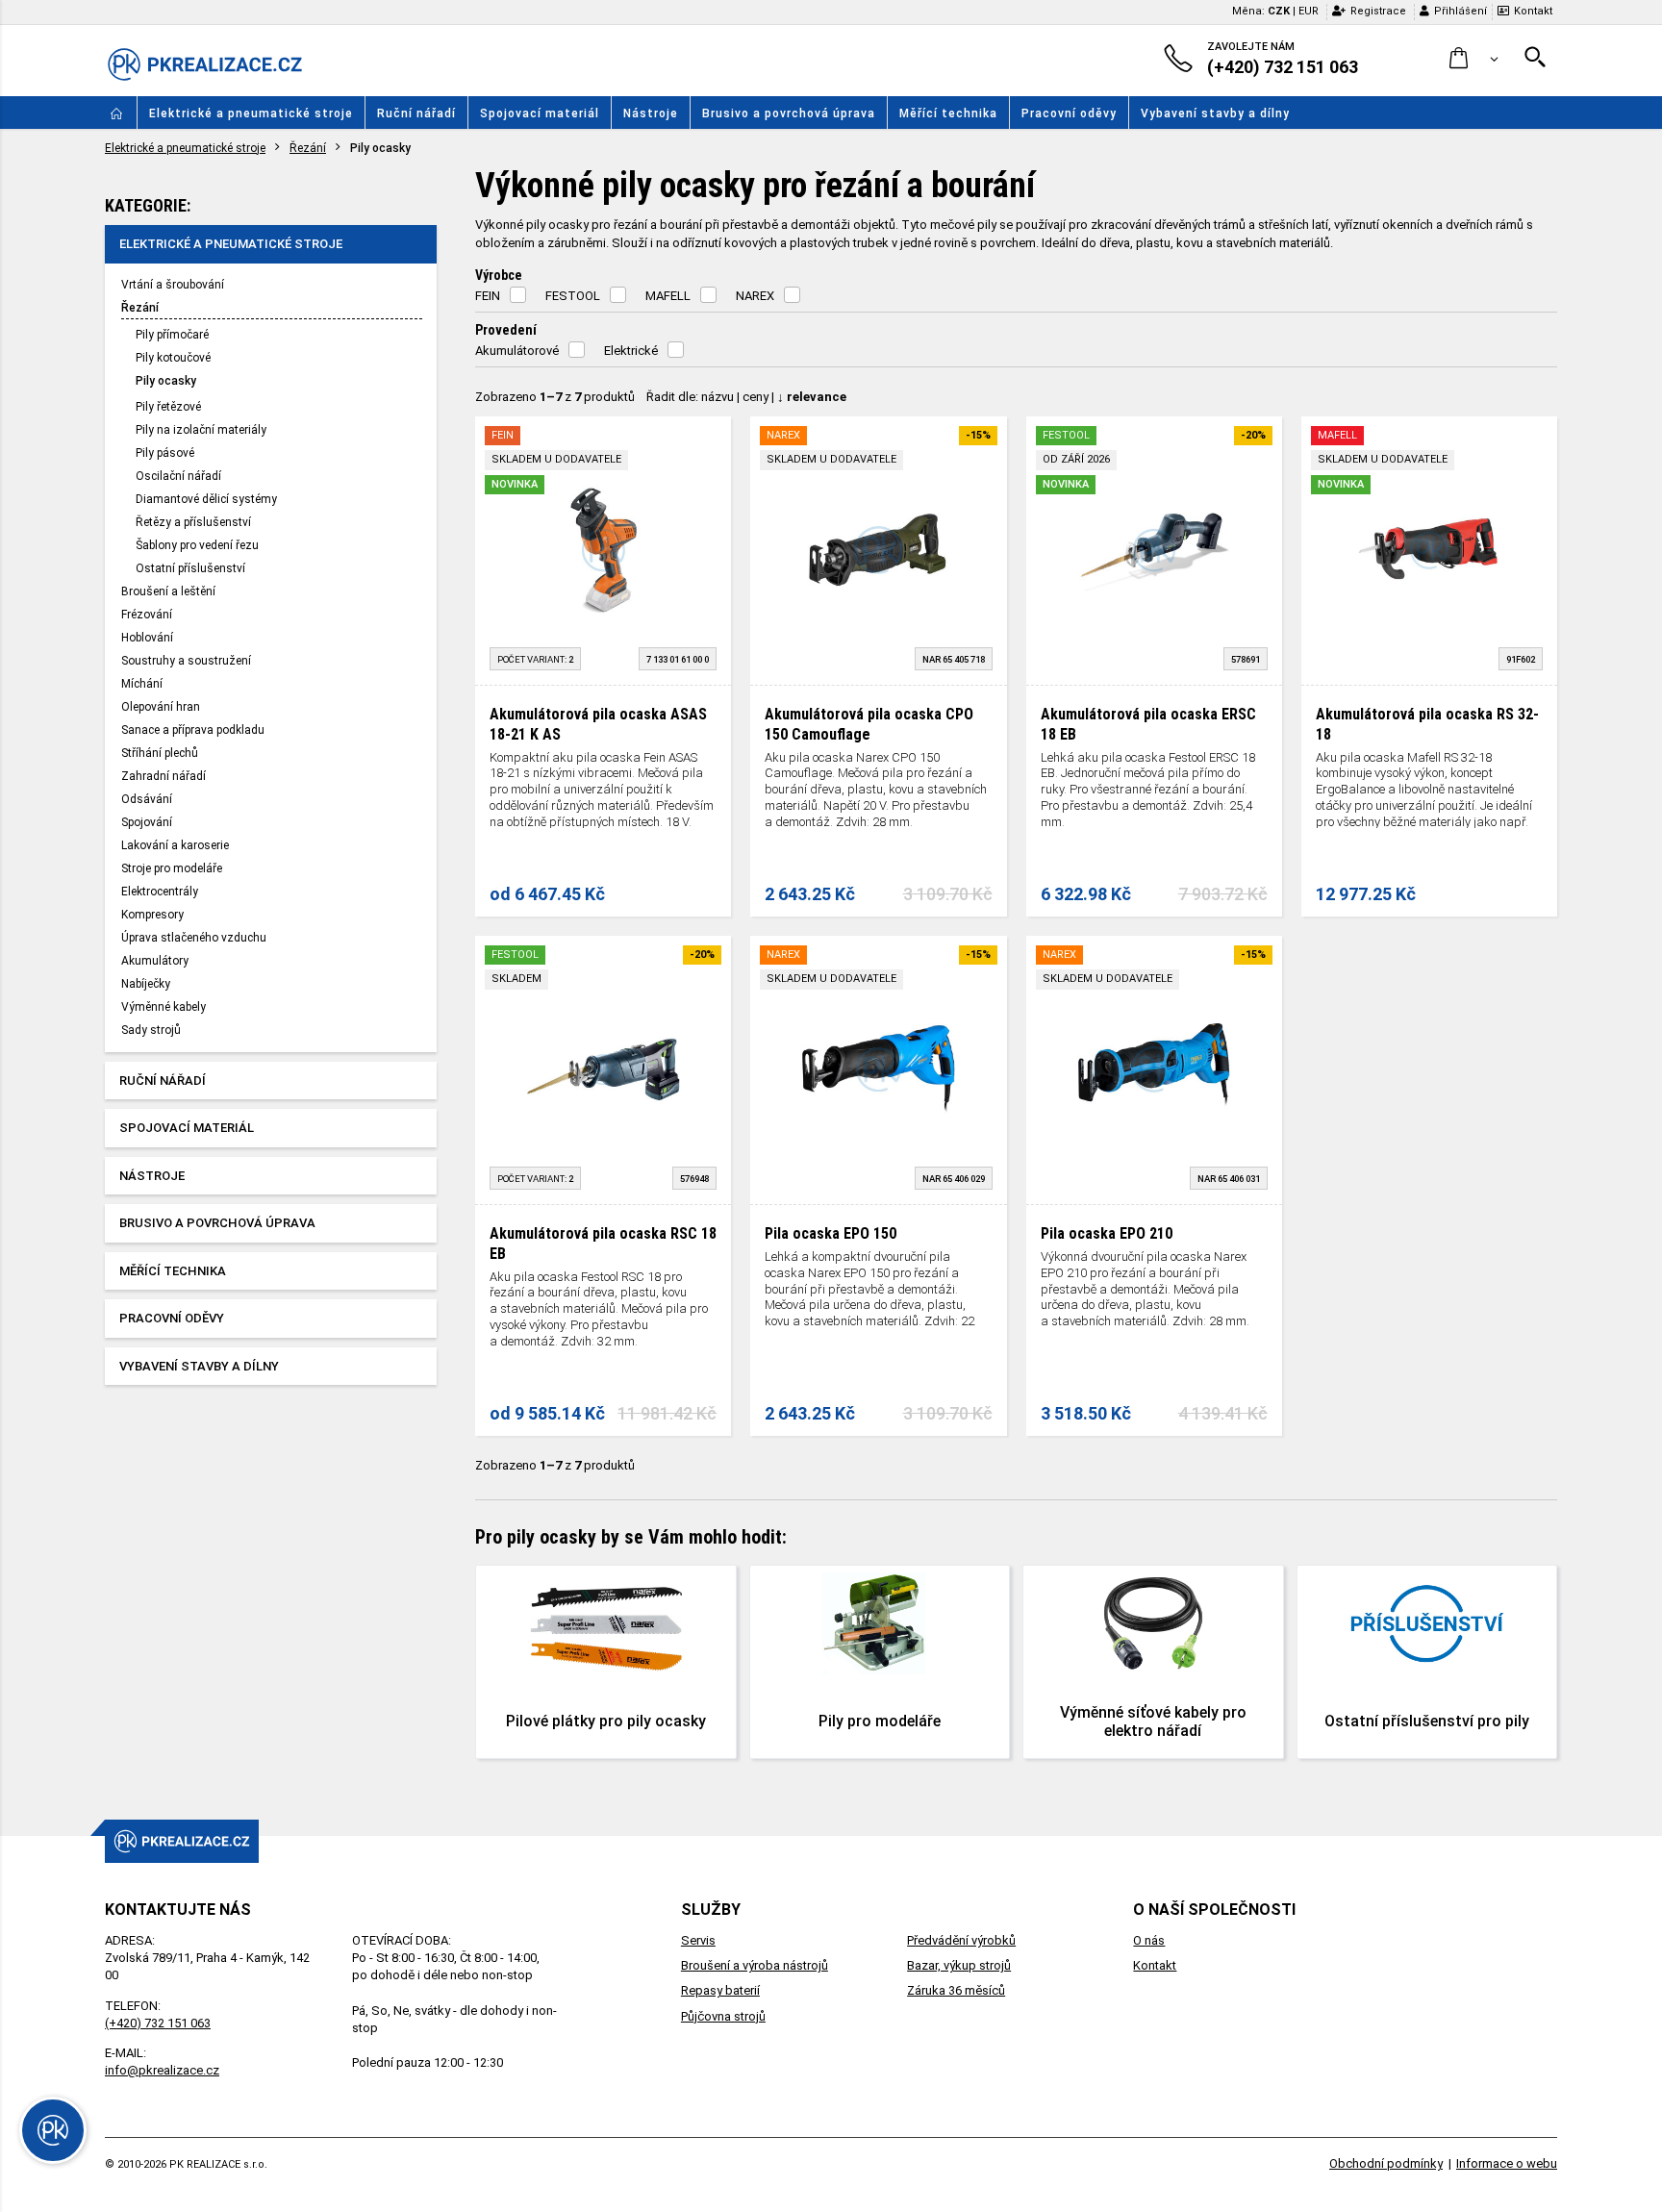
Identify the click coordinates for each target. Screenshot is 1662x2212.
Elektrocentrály (160, 892)
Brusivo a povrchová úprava (789, 113)
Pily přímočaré (172, 335)
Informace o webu (1507, 2163)
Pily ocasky (166, 381)
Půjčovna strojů (723, 2016)
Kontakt (1533, 11)
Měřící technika (948, 113)
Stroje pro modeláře (172, 868)
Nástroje (651, 113)
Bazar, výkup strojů (959, 1965)
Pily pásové (165, 453)
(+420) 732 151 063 (158, 2023)
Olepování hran (161, 707)
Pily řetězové (168, 407)
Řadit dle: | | (746, 397)
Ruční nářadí (416, 113)
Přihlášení (1461, 11)
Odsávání (147, 799)
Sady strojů (151, 1030)
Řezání (308, 148)
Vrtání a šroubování (173, 285)
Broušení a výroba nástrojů (755, 1965)
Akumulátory (155, 961)
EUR (1309, 11)
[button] (1474, 59)
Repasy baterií (720, 1990)
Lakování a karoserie (175, 845)
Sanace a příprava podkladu (193, 730)
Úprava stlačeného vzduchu (194, 938)
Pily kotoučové (173, 358)
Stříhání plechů (160, 753)
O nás (1149, 1940)
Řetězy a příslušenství (193, 522)
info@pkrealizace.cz (162, 2070)
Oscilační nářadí (178, 476)
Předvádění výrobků (961, 1940)
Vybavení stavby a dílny (1215, 113)
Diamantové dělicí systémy (206, 499)
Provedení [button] (506, 330)
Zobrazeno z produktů (555, 397)
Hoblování (147, 638)
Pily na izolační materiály (201, 430)
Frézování (147, 615)
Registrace (1378, 11)
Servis (698, 1940)
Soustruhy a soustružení (186, 661)
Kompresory (152, 915)
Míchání (142, 684)
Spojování (147, 822)
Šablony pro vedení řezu (197, 545)
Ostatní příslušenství (190, 568)
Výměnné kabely (164, 1007)
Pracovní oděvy (1069, 113)
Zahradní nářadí (164, 776)
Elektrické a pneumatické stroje (251, 113)
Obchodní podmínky (1386, 2163)
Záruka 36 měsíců (956, 1990)
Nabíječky (146, 984)
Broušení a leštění (168, 591)
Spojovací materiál (540, 113)
